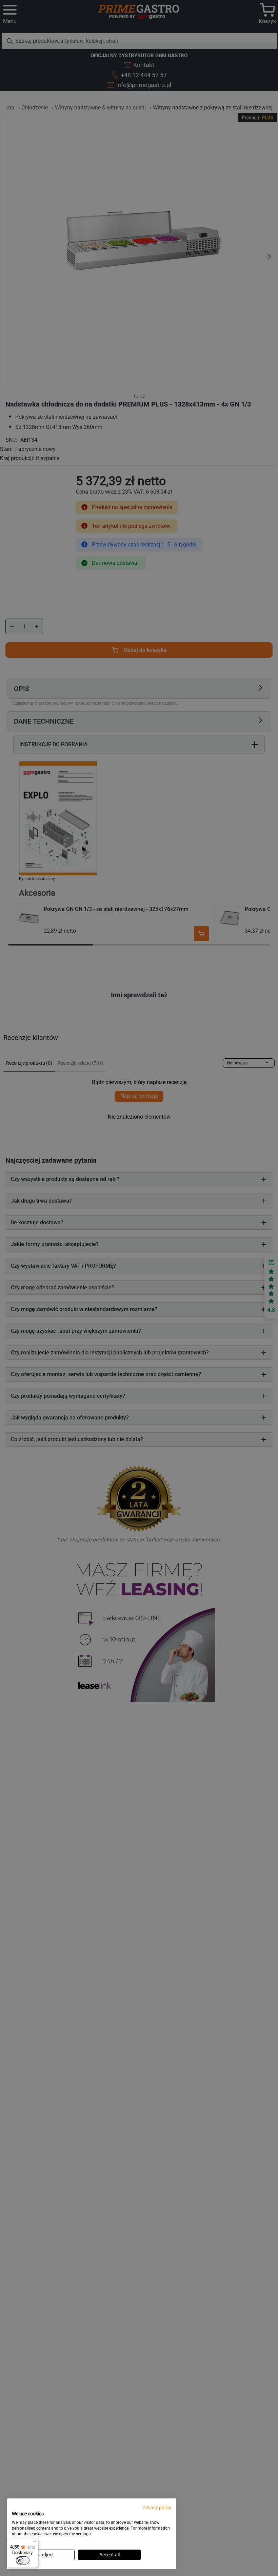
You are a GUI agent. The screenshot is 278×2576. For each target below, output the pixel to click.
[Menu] (34, 2543)
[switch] (23, 2560)
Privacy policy (157, 2508)
